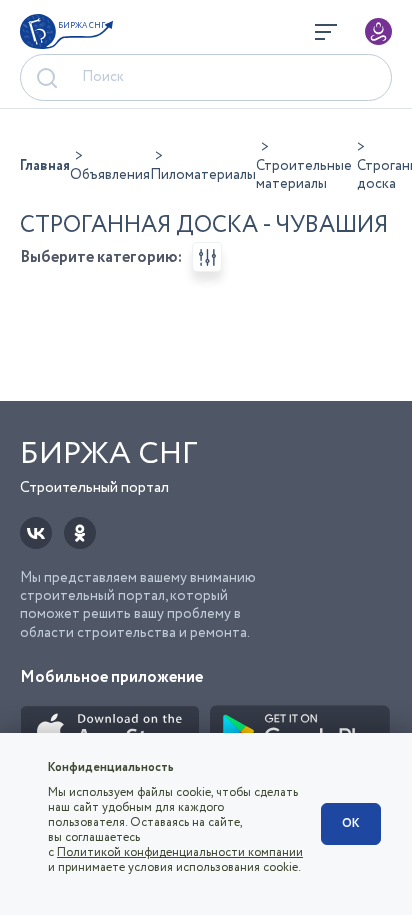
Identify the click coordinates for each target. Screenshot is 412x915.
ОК (351, 823)
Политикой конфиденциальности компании (180, 852)
